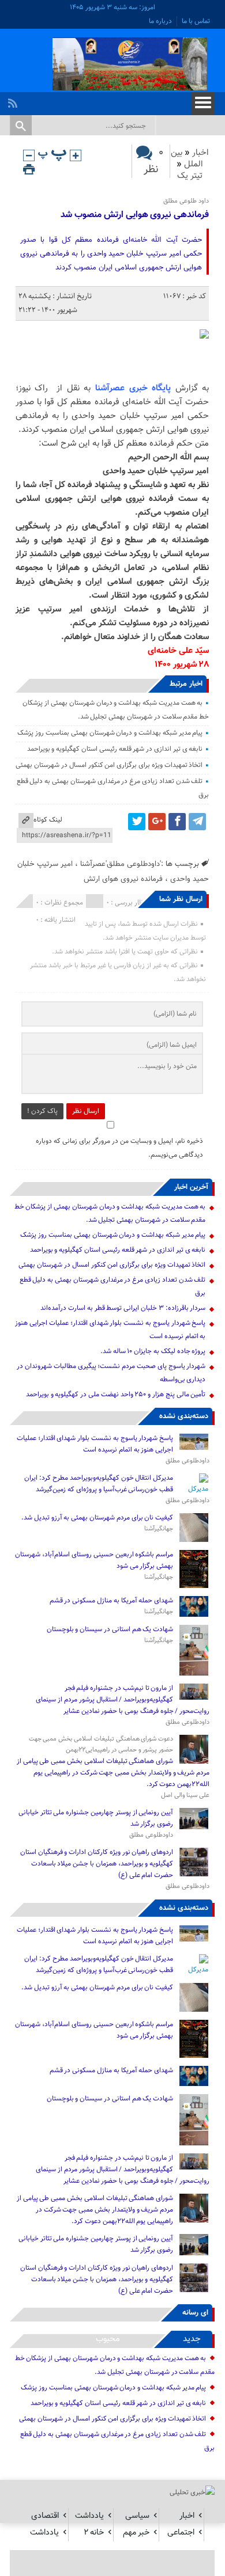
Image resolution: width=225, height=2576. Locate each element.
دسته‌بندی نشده (184, 1416)
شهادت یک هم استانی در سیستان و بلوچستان (110, 1629)
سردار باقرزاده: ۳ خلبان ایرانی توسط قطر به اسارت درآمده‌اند (123, 1308)
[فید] (14, 100)
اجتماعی (181, 2533)
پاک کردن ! (42, 1111)
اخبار (200, 153)
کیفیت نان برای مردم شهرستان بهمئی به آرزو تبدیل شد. (96, 1518)
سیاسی (137, 2516)
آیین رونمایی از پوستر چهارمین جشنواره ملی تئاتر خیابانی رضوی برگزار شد (96, 1818)
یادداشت (89, 2516)
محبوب (108, 2339)
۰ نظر (153, 161)
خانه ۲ (94, 2533)
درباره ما (160, 21)
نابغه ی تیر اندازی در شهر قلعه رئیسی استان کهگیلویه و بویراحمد (115, 749)
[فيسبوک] (177, 822)
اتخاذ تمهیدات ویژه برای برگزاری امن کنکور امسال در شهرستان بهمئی (109, 765)
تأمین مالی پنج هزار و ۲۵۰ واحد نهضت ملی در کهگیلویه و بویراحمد (116, 1395)
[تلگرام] (197, 822)
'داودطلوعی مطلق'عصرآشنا (121, 864)
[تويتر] (137, 822)
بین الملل (187, 159)
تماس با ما (196, 21)
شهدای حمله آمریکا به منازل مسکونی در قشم (112, 1601)
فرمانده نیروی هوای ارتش (123, 879)
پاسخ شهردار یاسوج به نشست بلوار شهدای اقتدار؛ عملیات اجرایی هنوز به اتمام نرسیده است (95, 1444)
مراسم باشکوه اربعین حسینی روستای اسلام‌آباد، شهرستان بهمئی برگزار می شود (94, 1560)
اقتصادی (45, 2516)
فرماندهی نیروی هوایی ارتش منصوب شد (135, 215)
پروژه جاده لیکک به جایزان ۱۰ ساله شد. (153, 1351)
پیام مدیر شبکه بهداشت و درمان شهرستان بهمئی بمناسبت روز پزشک (110, 733)
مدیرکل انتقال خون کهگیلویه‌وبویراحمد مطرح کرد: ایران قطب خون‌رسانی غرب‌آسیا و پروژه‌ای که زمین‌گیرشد (99, 1484)
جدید (192, 2339)
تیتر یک (190, 176)
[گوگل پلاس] (157, 822)
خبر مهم (136, 2533)
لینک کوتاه (48, 820)
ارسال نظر (86, 1111)
